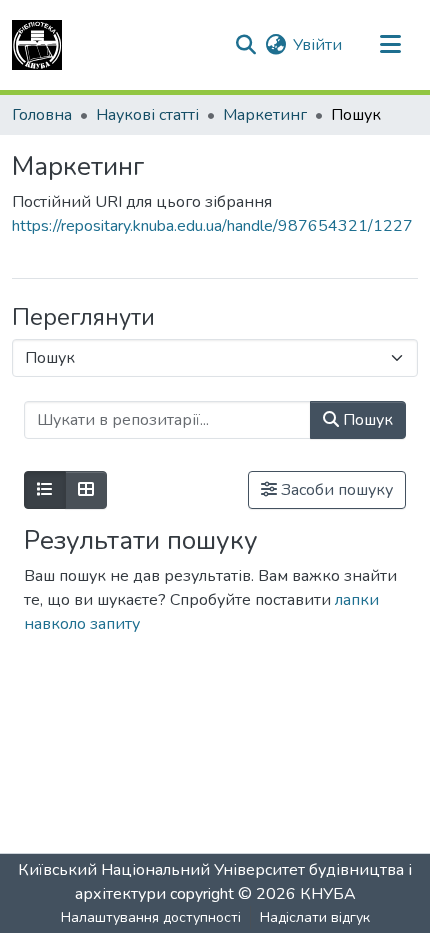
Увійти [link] (317, 45)
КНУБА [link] (328, 894)
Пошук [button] (366, 420)
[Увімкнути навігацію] (390, 45)
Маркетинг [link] (265, 115)
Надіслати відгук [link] (315, 917)
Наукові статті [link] (147, 115)
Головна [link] (42, 115)
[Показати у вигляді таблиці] (86, 490)
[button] (37, 45)
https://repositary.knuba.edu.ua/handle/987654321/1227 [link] (212, 226)
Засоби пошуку (335, 490)
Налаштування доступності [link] (151, 917)
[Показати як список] (45, 490)
